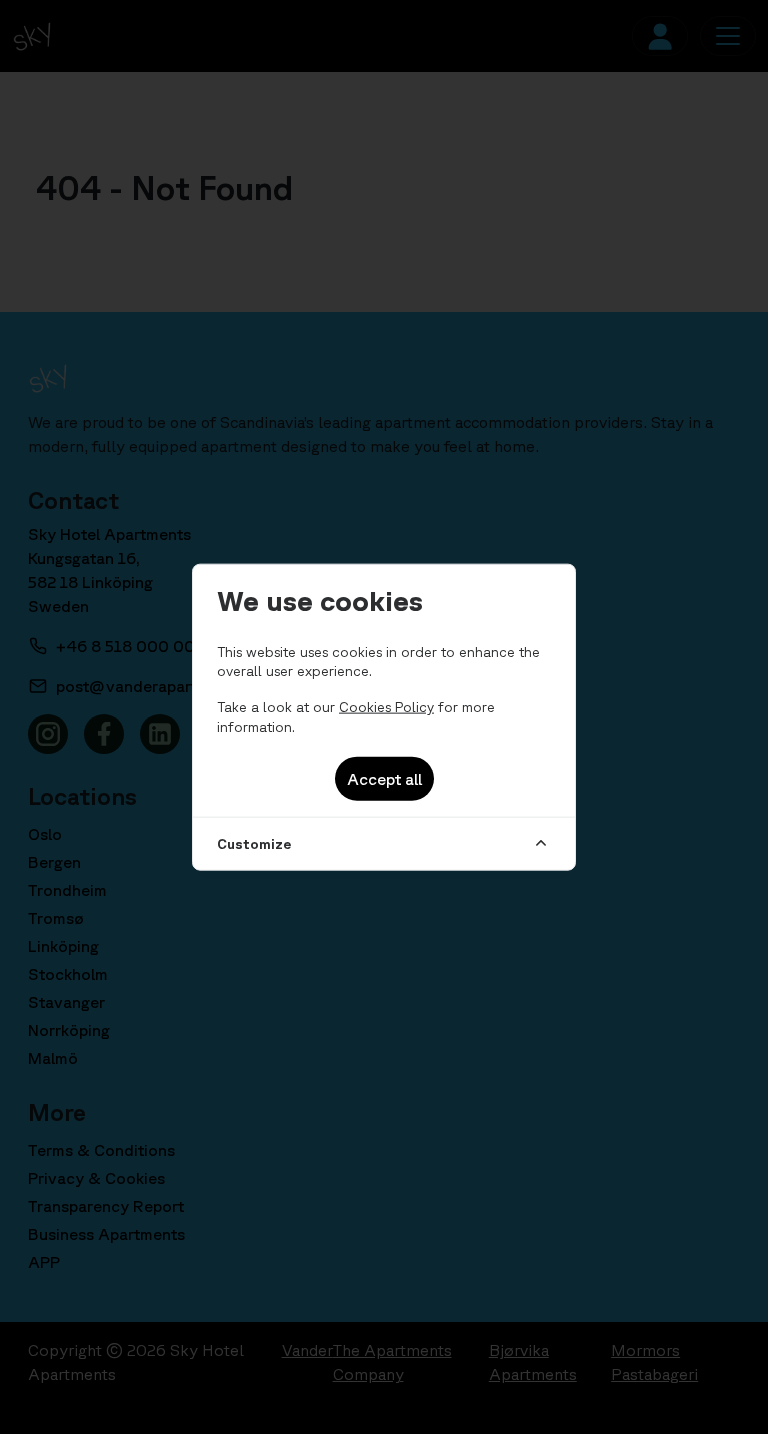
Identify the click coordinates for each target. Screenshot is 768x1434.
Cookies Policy (386, 707)
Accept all (384, 779)
